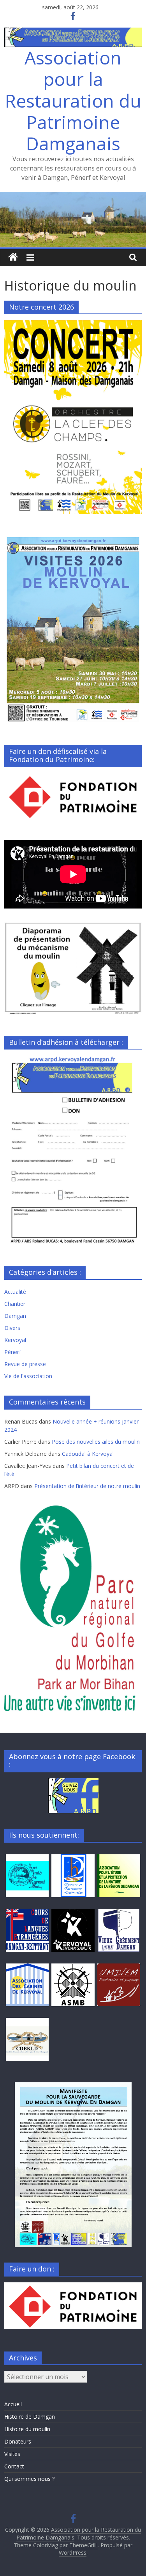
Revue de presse (25, 1364)
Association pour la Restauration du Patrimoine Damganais (73, 100)
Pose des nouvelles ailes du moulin (96, 1442)
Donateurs (18, 2441)
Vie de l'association (28, 1376)
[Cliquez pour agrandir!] (73, 2165)
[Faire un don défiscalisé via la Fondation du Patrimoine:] (73, 777)
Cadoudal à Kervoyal (88, 1454)
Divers (12, 1328)
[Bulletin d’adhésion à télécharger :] (73, 1059)
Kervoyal (15, 1340)
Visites (12, 2454)
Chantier (15, 1304)
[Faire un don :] (73, 2286)
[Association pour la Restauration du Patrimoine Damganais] (73, 197)
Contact (14, 2466)
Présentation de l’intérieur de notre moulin (87, 1486)
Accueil (13, 2404)
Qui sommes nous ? (29, 2479)
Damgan (15, 1316)
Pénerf (13, 1352)
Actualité (15, 1292)
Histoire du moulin (27, 2429)
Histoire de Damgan (30, 2417)
